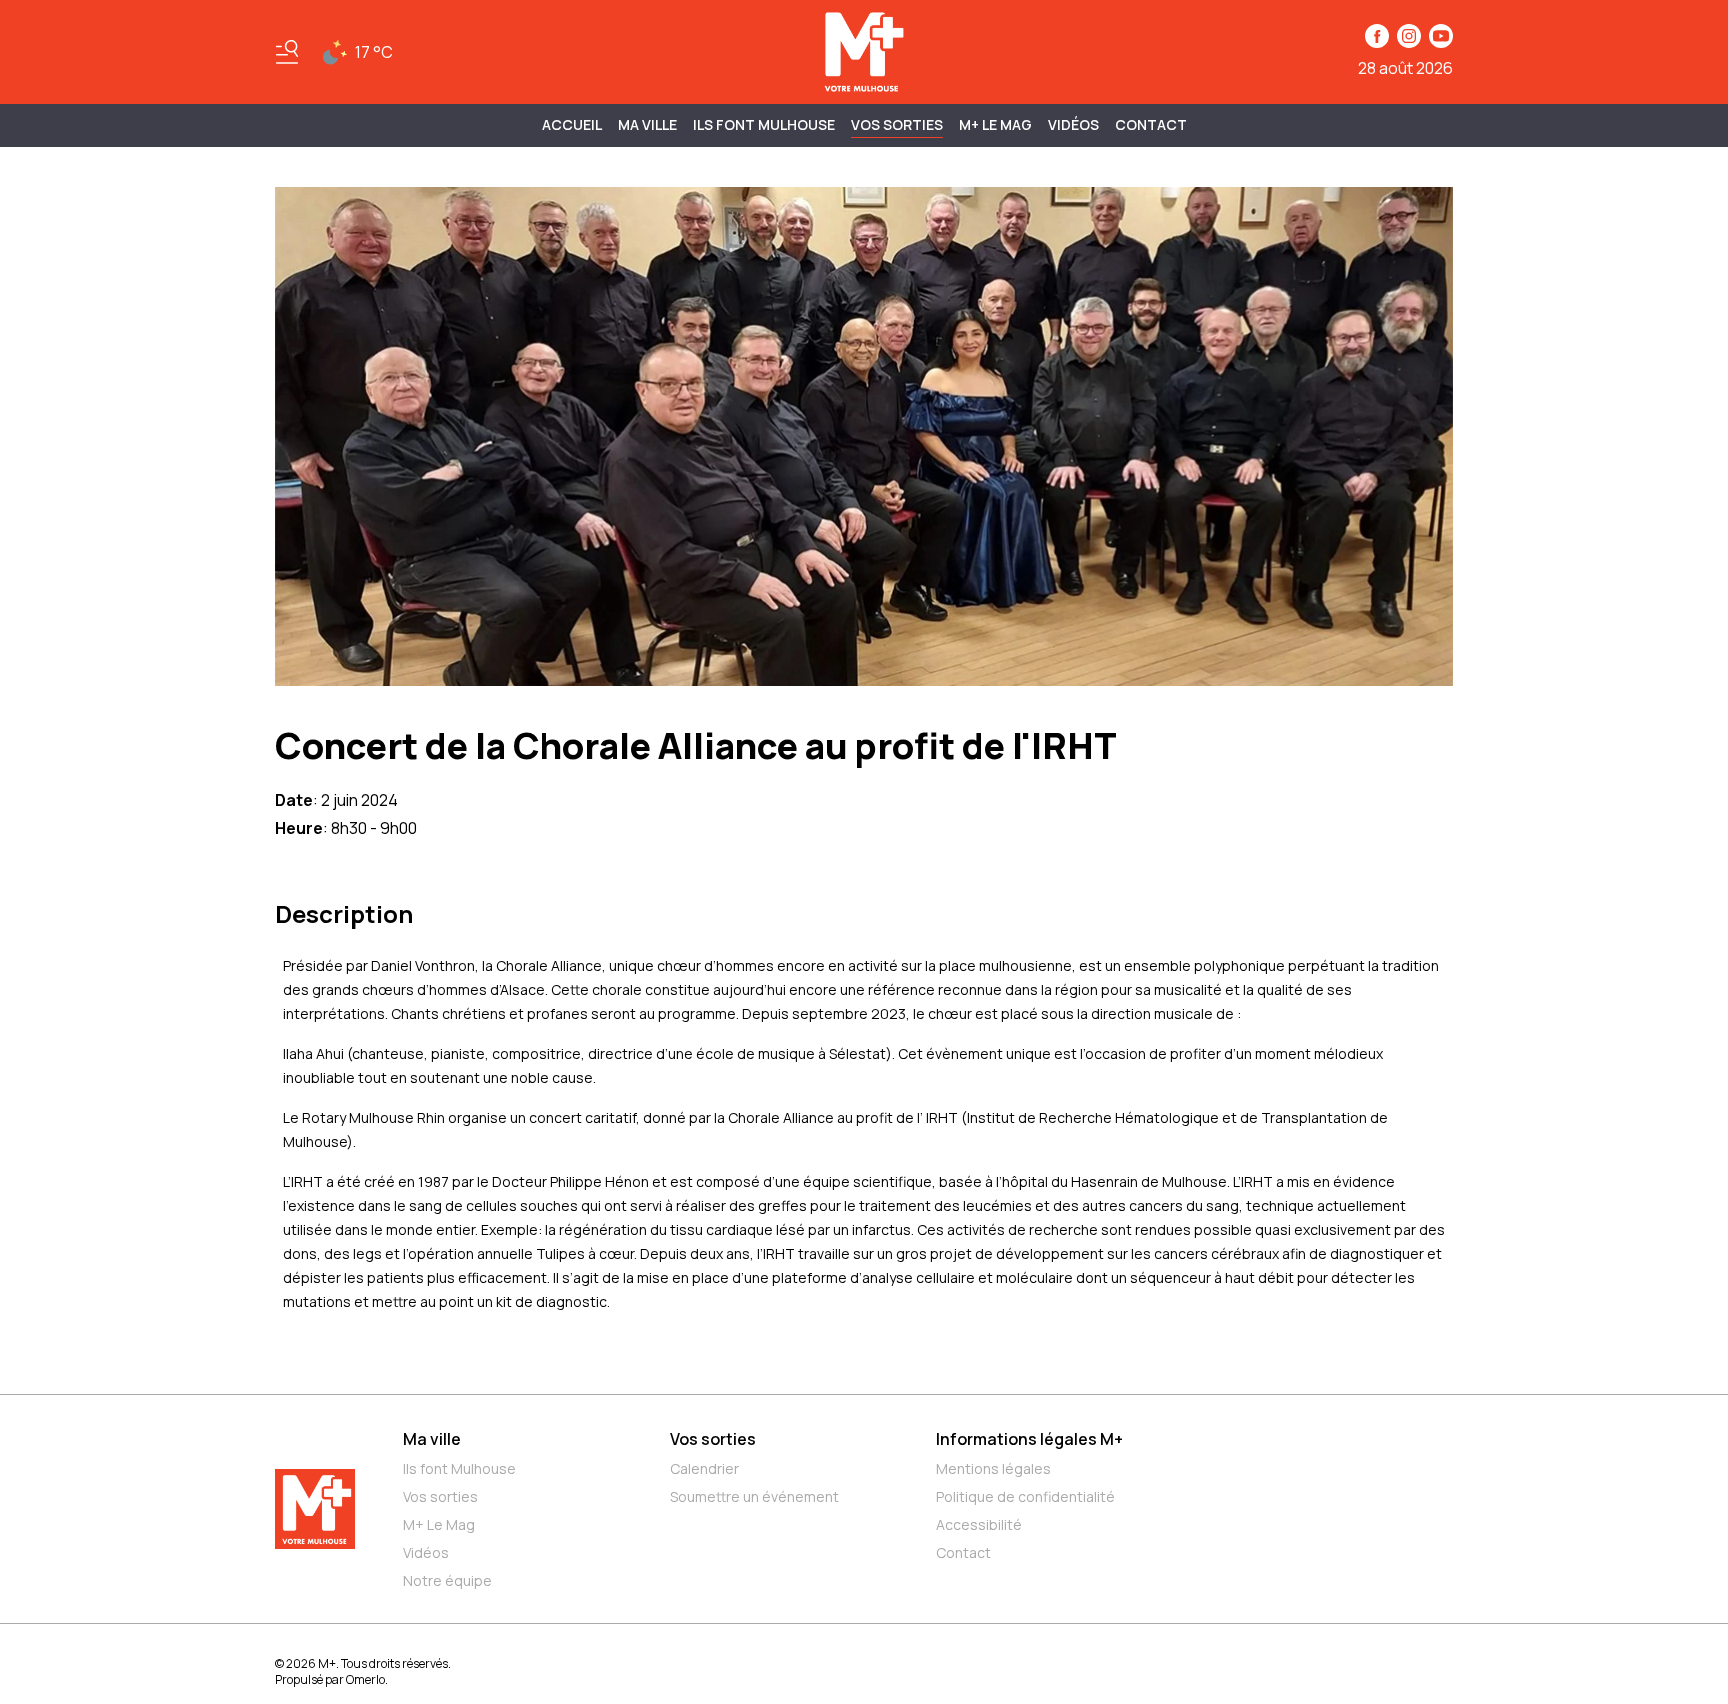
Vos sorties (897, 124)
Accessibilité (979, 1524)
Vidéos (1073, 124)
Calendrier (704, 1468)
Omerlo (365, 1679)
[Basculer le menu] (287, 52)
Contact (1151, 124)
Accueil (572, 124)
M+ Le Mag (995, 124)
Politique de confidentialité (1025, 1496)
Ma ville (432, 1439)
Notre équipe (447, 1580)
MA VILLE (647, 124)
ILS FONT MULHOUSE (764, 124)
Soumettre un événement (754, 1496)
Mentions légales (993, 1468)
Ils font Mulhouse (459, 1468)
